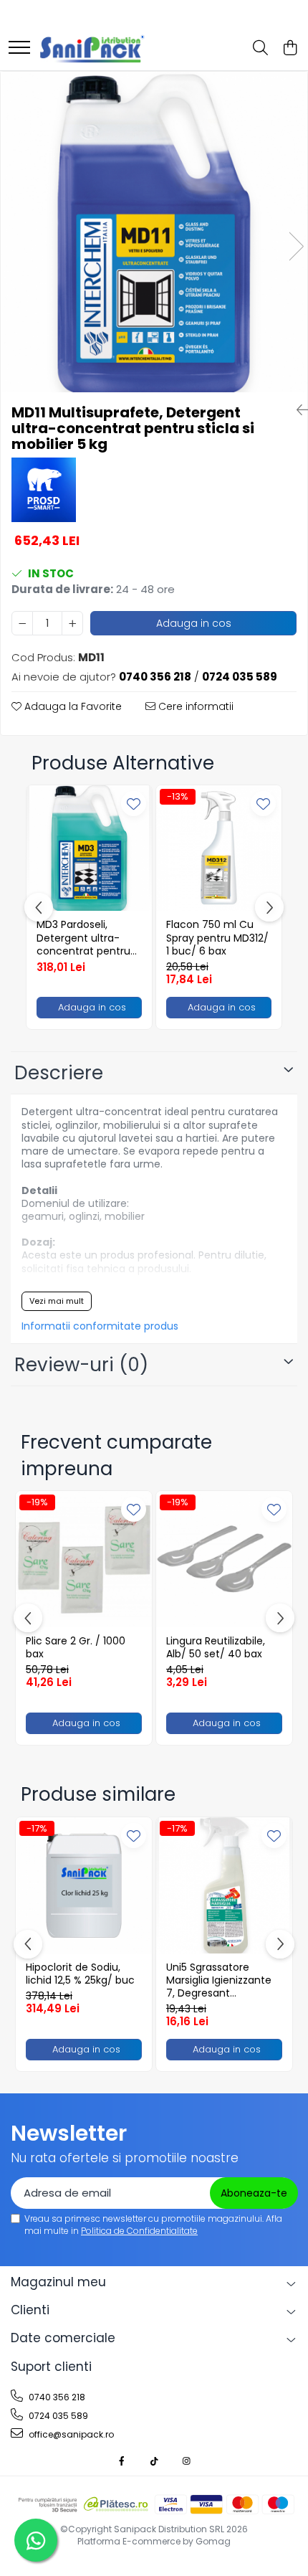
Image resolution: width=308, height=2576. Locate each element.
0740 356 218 (56, 2397)
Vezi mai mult (57, 1301)
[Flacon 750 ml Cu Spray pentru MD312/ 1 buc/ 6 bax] (219, 848)
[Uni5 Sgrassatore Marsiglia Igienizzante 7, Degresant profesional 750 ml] (224, 1885)
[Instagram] (186, 2461)
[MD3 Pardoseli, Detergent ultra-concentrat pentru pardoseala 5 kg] (89, 848)
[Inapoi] (297, 410)
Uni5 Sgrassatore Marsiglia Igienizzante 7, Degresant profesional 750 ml (219, 1980)
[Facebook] (122, 2461)
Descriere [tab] (59, 1073)
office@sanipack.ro (70, 2434)
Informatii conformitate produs (100, 1326)
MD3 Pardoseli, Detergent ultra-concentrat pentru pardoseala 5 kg (83, 938)
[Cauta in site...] (260, 49)
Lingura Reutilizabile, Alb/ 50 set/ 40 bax (216, 1647)
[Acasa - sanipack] (92, 49)
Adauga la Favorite (72, 706)
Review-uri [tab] (81, 1365)
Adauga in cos (194, 623)
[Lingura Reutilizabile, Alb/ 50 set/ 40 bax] (224, 1559)
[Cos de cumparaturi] (290, 49)
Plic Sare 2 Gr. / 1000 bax (76, 1647)
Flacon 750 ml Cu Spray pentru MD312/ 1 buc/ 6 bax (217, 938)
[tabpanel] (154, 232)
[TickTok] (154, 2461)
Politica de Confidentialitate (139, 2231)
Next (296, 246)
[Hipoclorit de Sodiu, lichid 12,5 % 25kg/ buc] (84, 1885)
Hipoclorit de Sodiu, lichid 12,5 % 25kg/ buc (80, 1974)
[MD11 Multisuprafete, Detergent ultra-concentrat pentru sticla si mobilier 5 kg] (154, 232)
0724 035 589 (57, 2416)
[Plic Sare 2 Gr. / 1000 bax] (84, 1559)
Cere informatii (194, 706)
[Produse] (19, 48)
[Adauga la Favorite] (134, 804)
